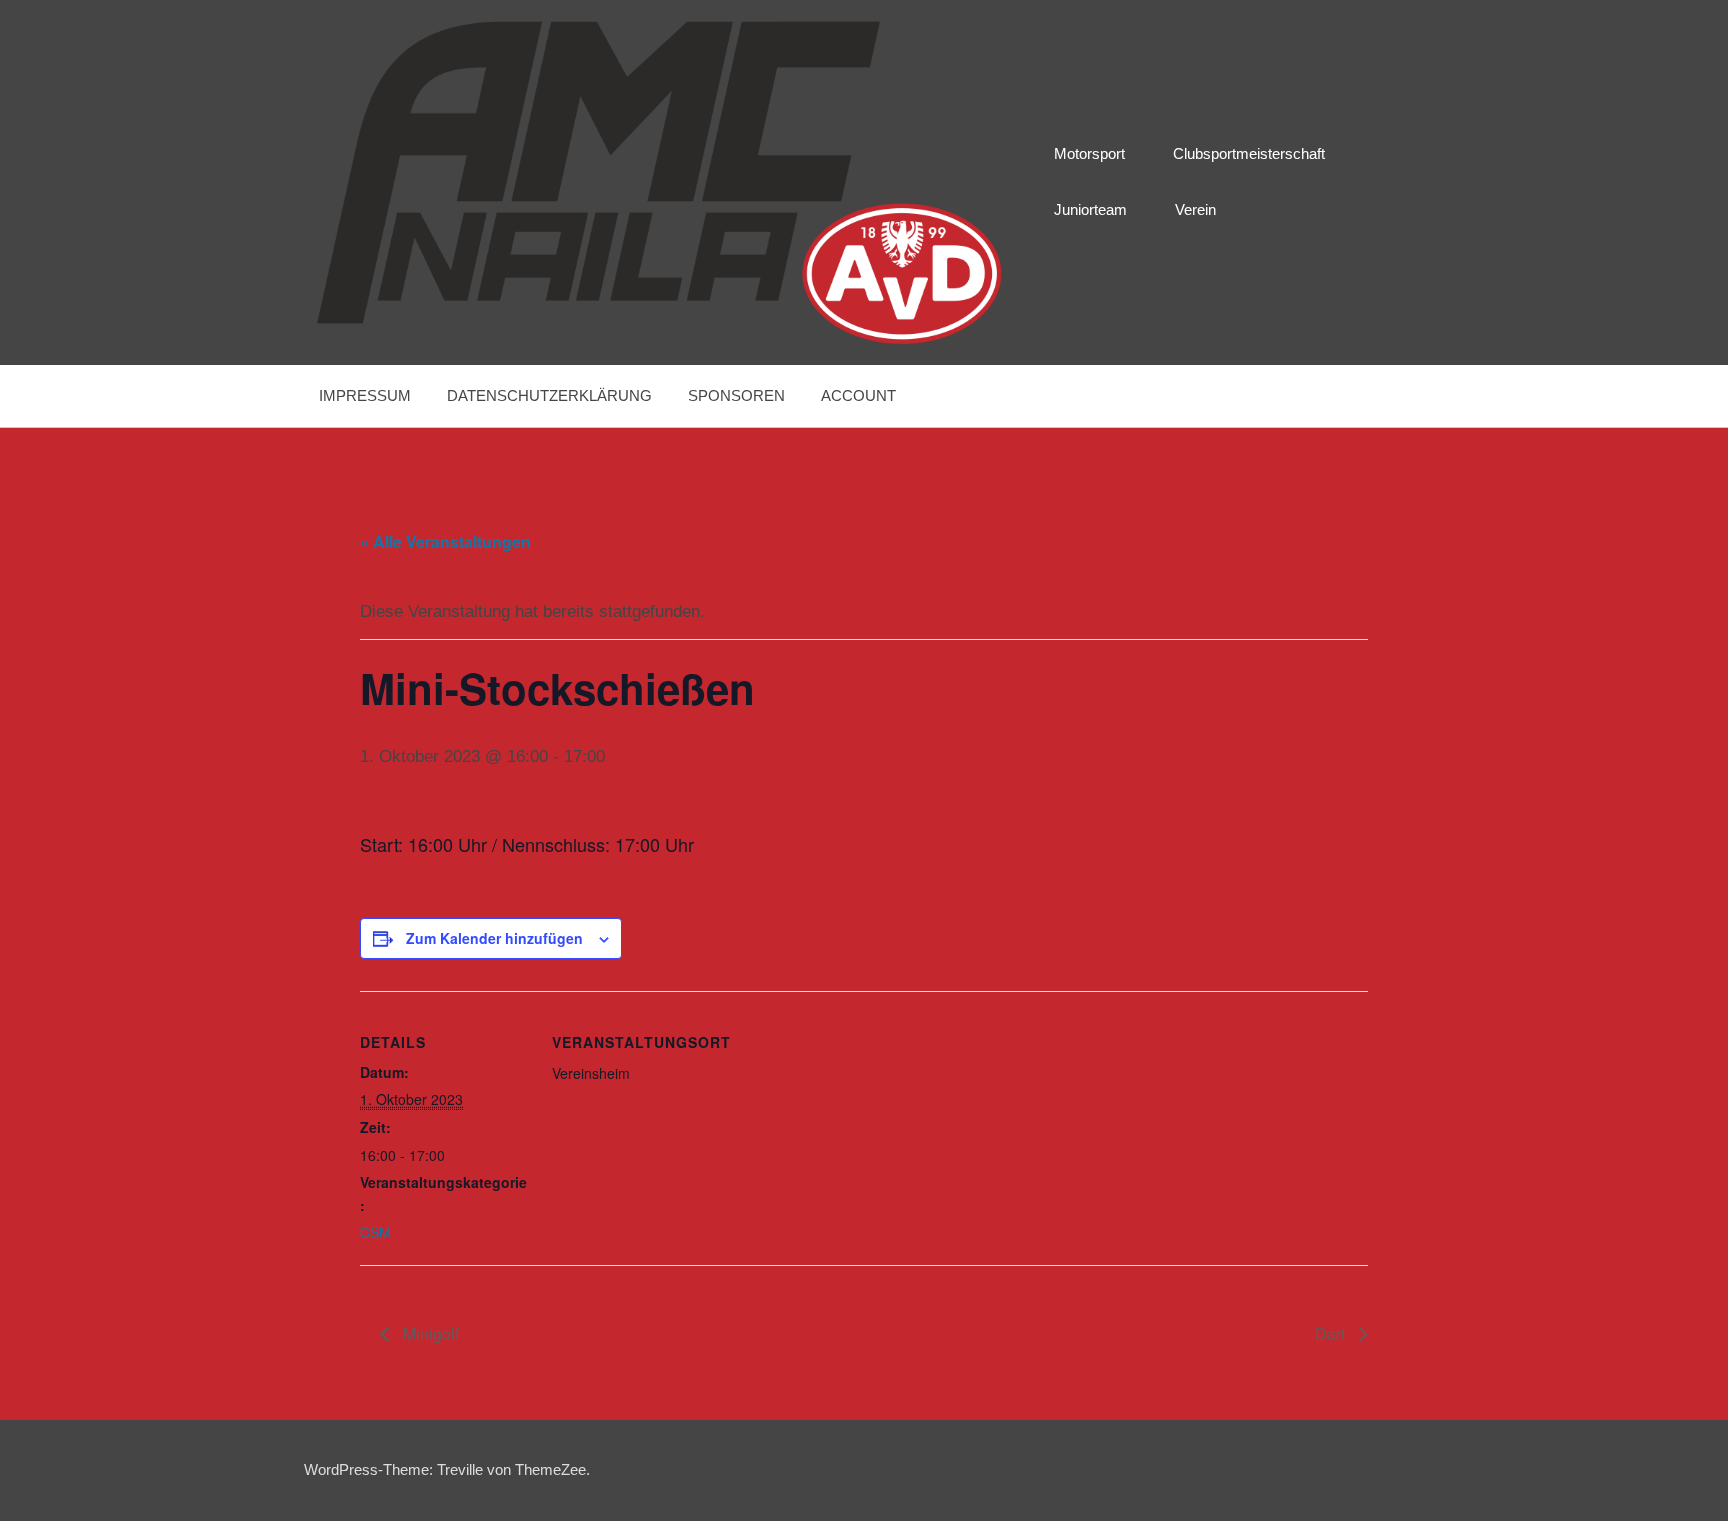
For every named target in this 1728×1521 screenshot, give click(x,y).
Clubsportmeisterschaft (1249, 153)
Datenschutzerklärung (549, 395)
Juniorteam (1090, 209)
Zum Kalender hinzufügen (494, 938)
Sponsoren (736, 395)
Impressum (365, 395)
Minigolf (429, 1333)
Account (858, 395)
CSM (375, 1232)
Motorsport (1089, 153)
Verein (1195, 209)
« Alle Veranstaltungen (445, 541)
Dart (1332, 1333)
